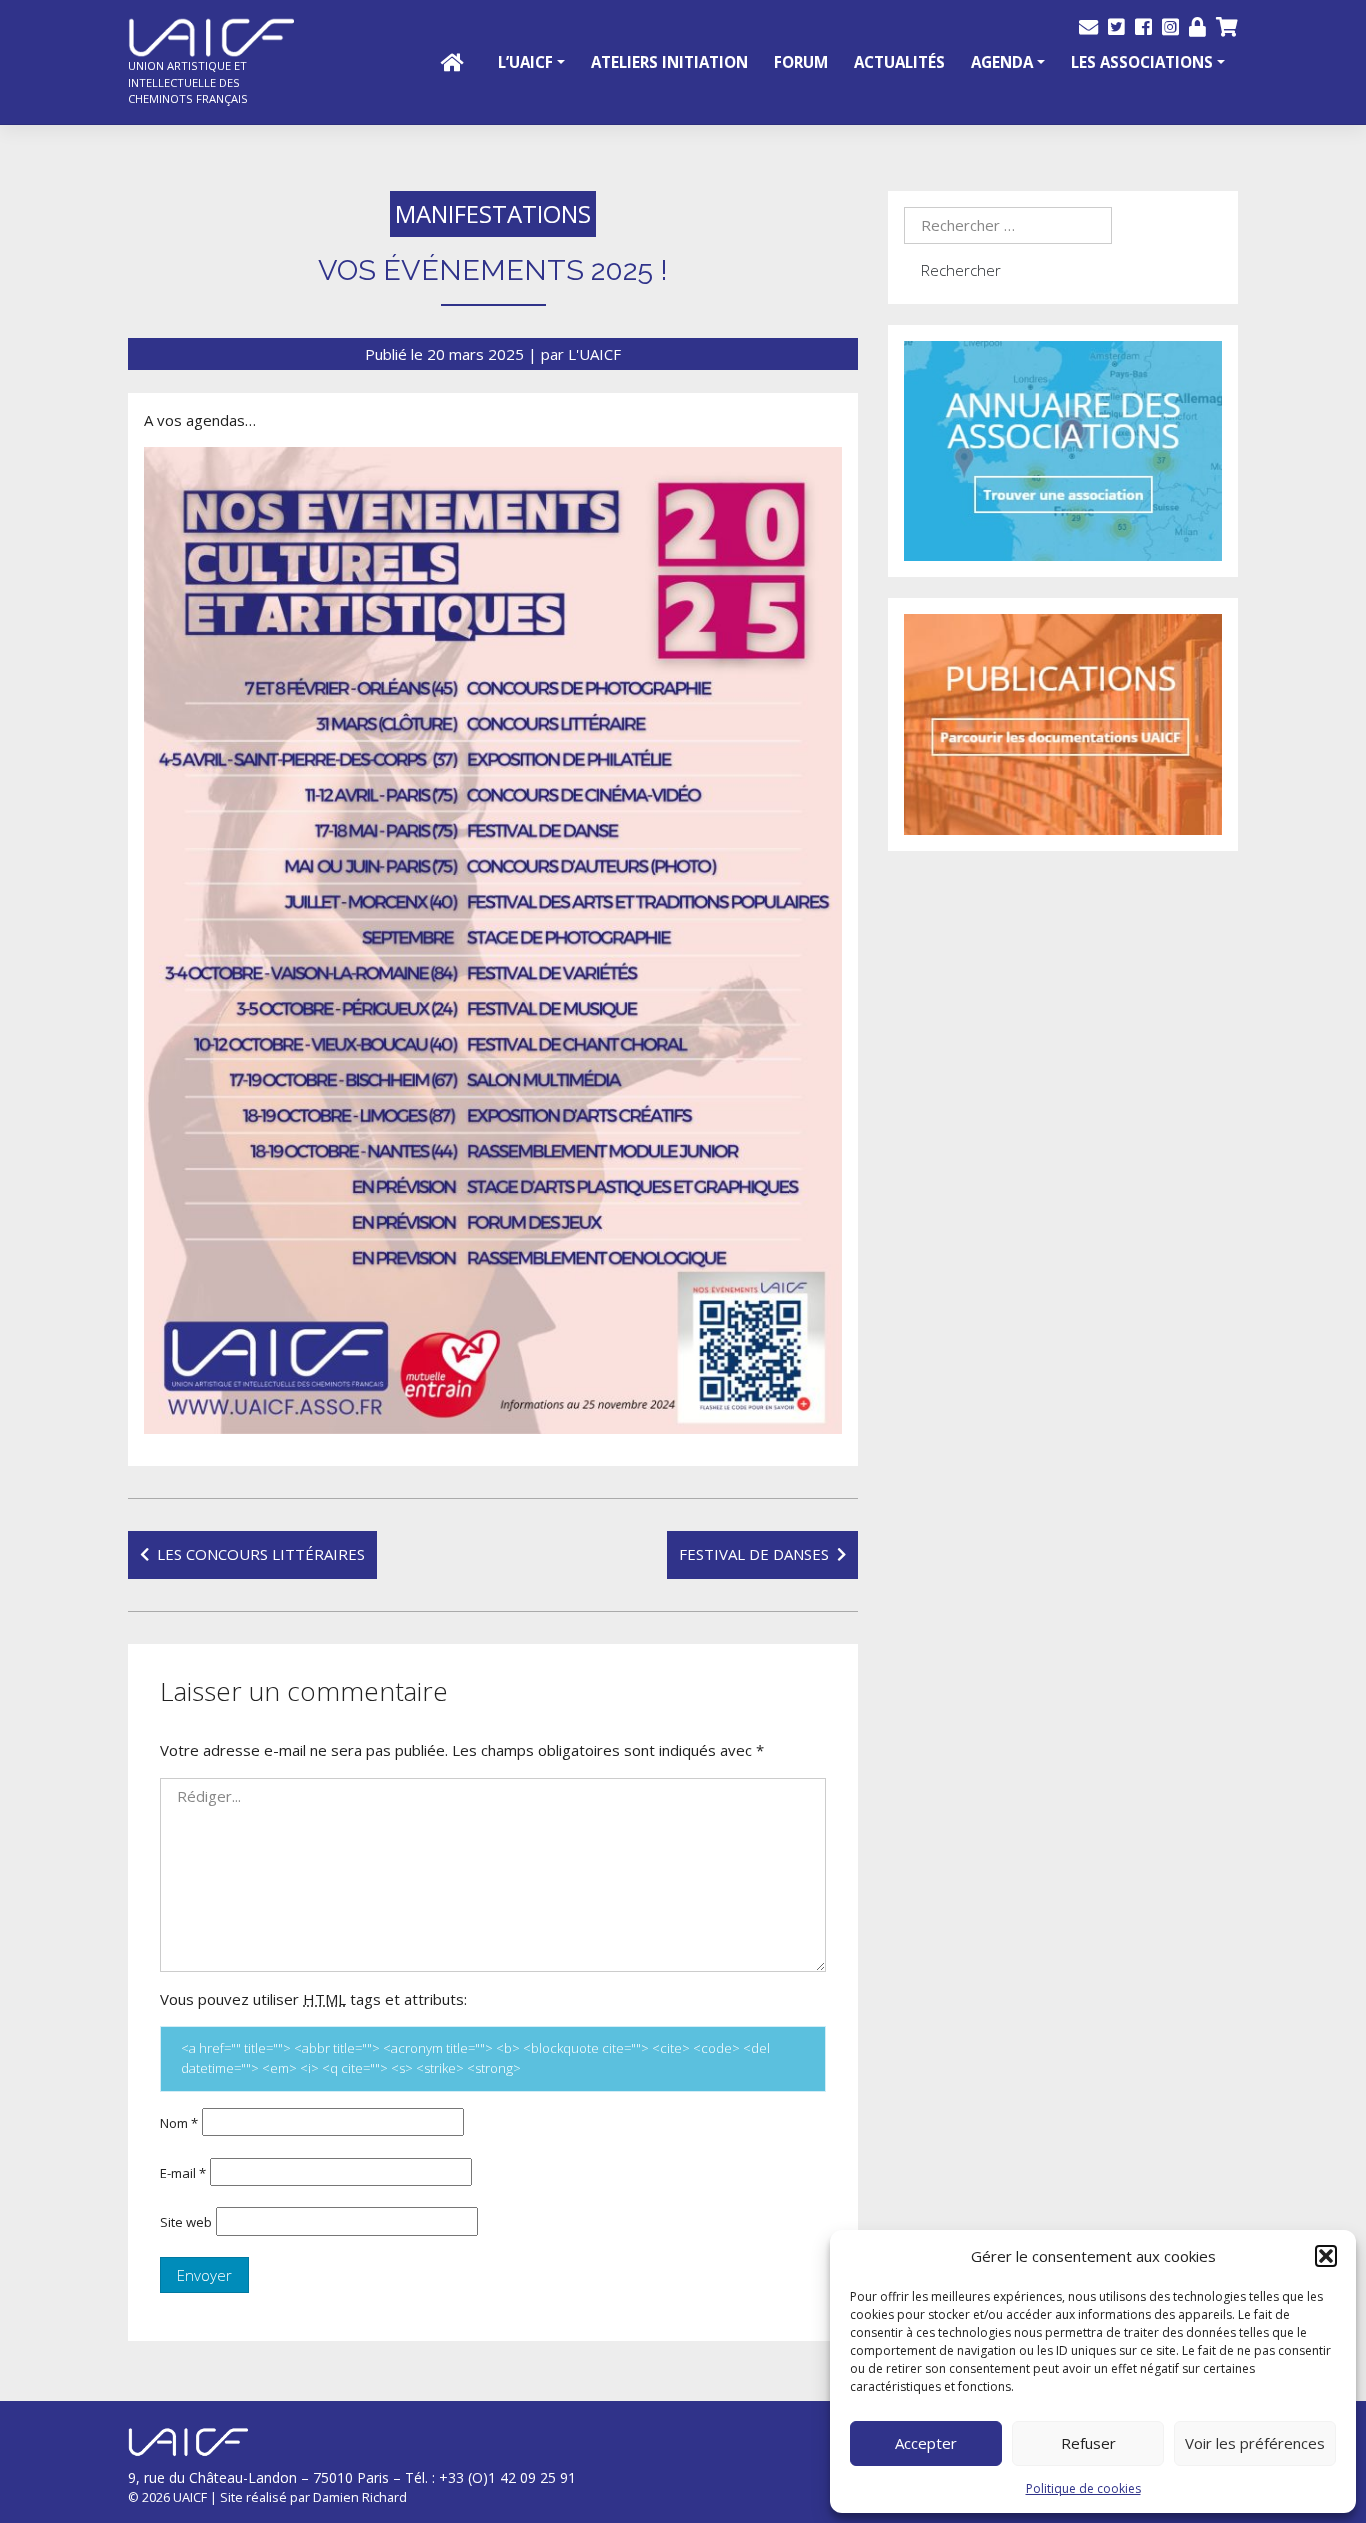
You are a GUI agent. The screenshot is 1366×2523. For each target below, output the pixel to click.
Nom (179, 2123)
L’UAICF (525, 62)
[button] (1326, 2256)
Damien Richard (360, 2497)
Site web (186, 2222)
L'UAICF (594, 354)
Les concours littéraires (261, 1554)
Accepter (926, 2443)
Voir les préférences (1255, 2443)
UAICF (190, 2497)
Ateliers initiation (669, 62)
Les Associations (1142, 62)
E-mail (183, 2173)
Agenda (1002, 62)
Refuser (1088, 2443)
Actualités (899, 62)
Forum (801, 62)
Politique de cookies (1083, 2488)
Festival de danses (754, 1554)
